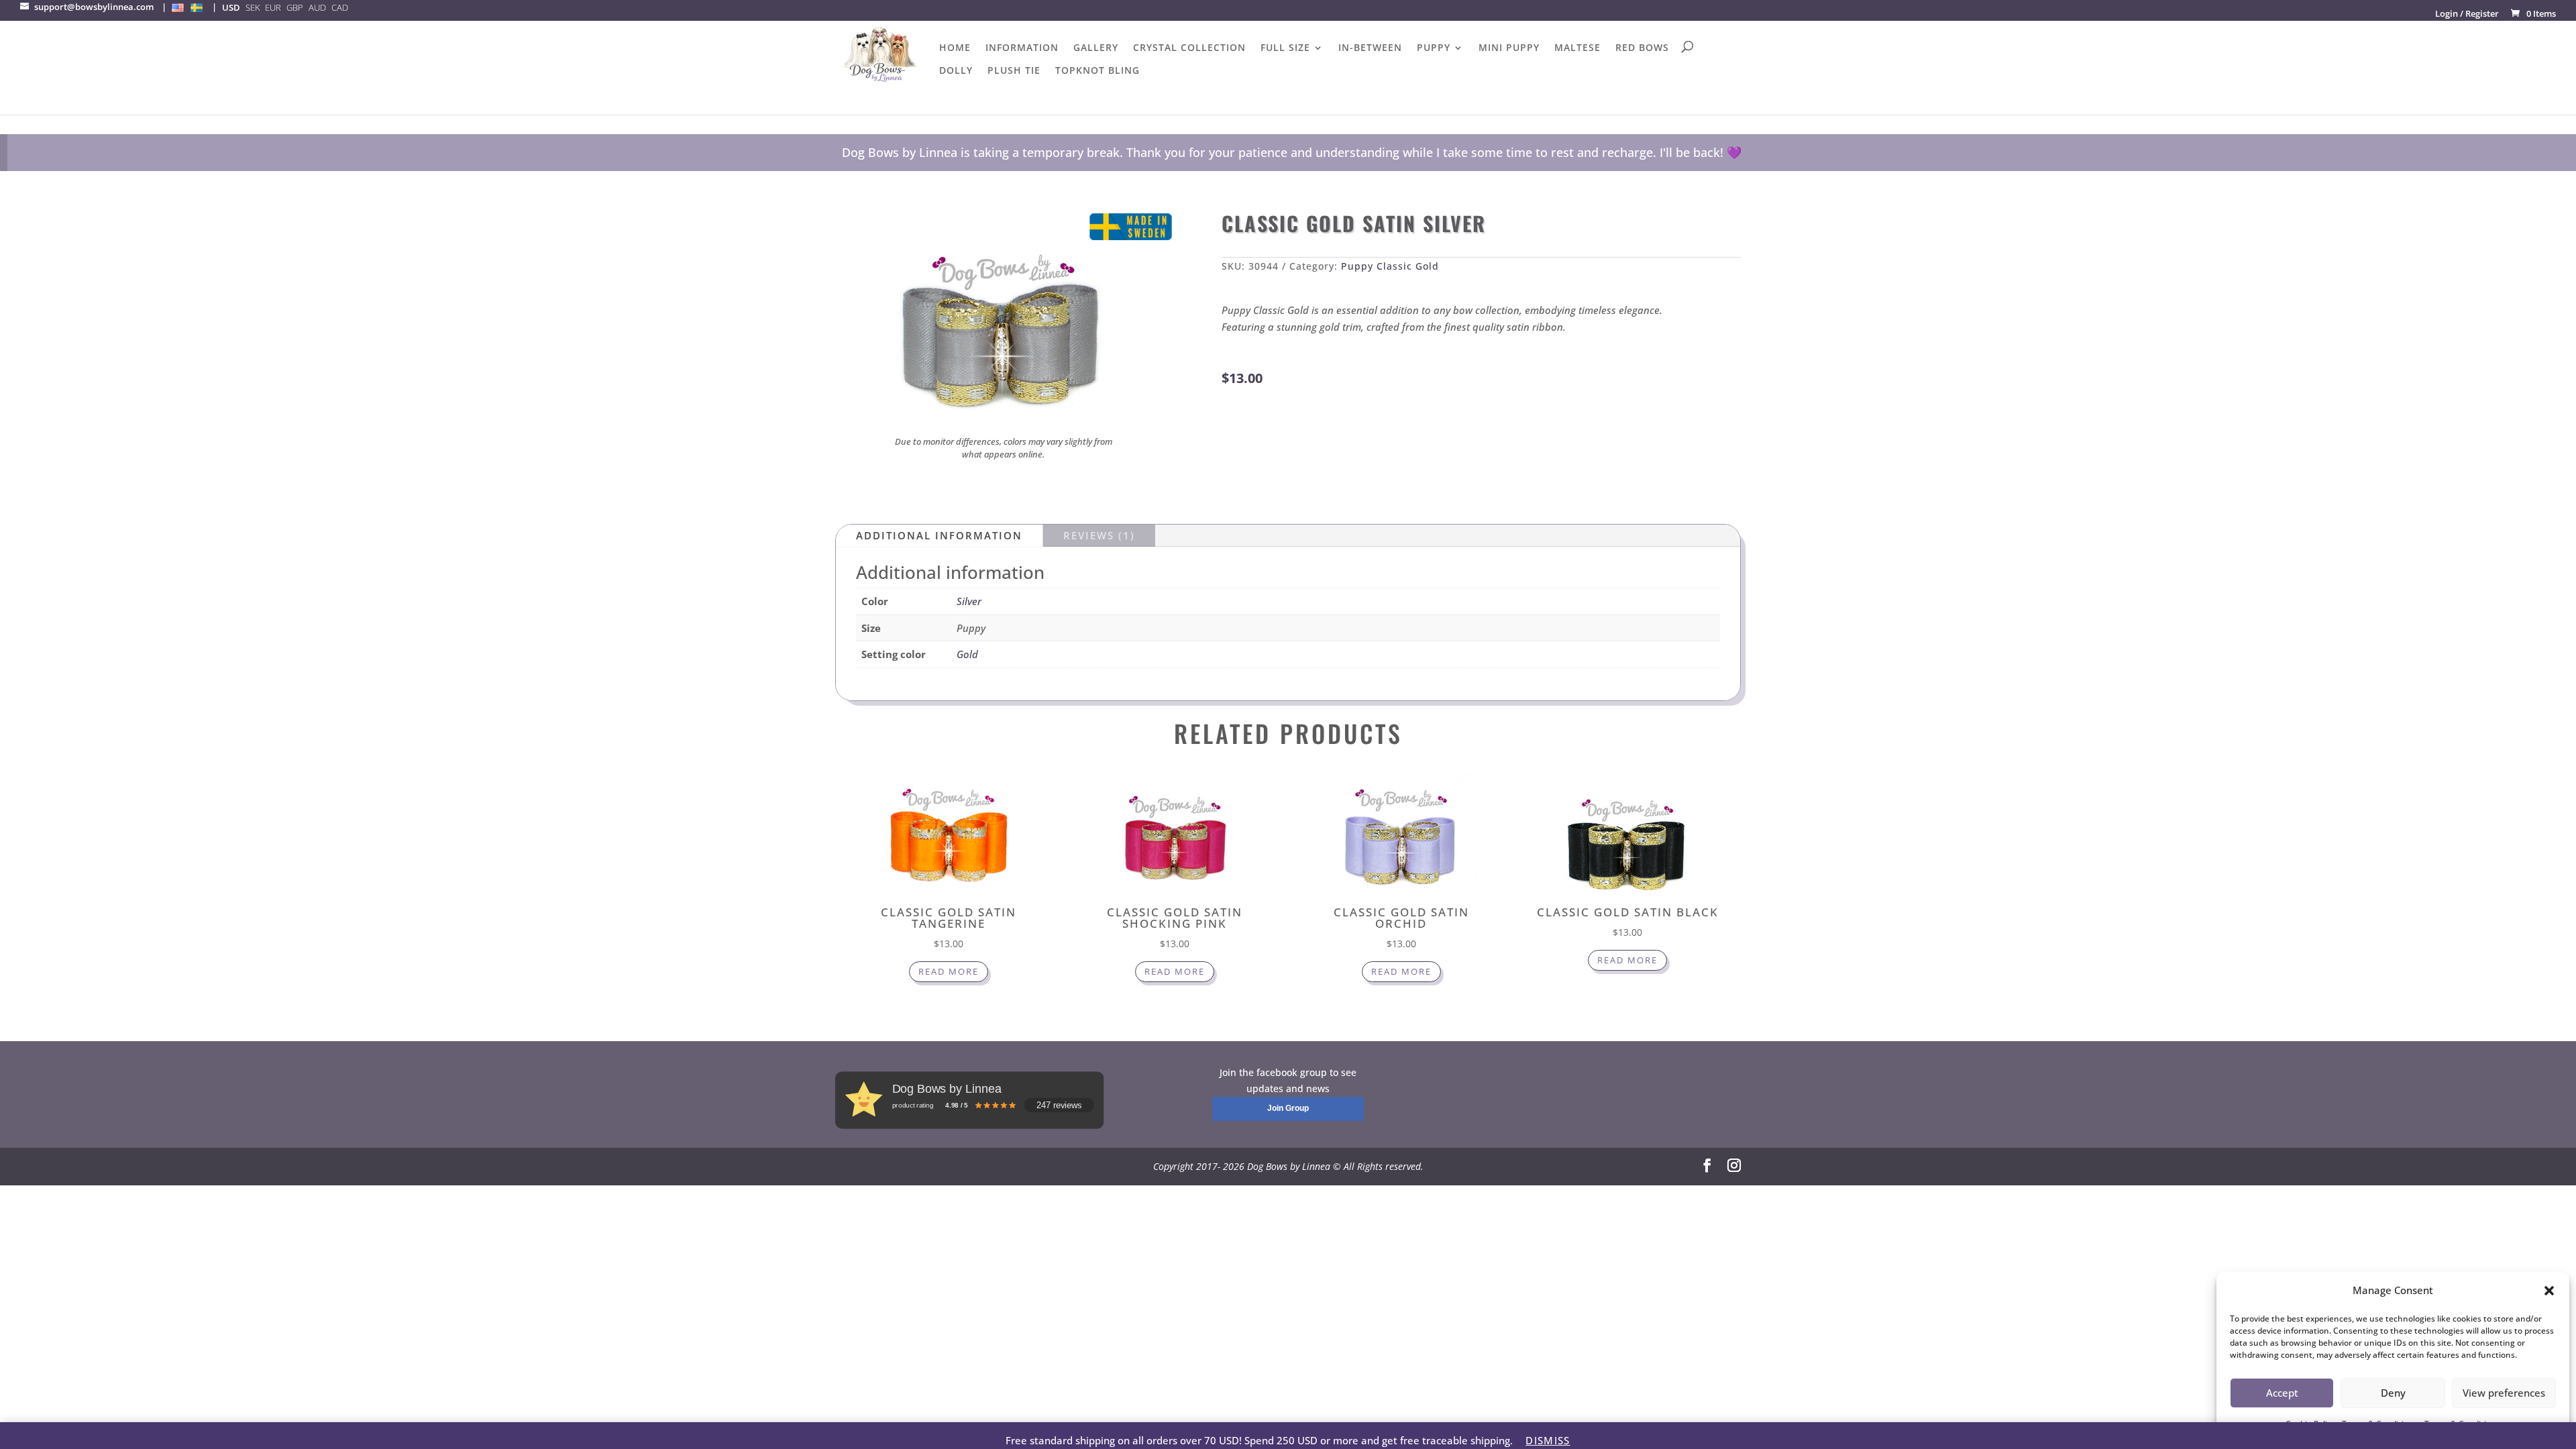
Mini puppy (1509, 48)
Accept (2282, 1393)
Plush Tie (1014, 71)
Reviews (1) (1099, 535)
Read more (949, 971)
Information (1022, 48)
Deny (2393, 1393)
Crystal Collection (1189, 48)
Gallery (1096, 48)
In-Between (1370, 48)
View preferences (2504, 1393)
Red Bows (1642, 48)
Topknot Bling (1097, 71)
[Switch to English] (178, 7)
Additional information (939, 535)
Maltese (1577, 48)
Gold (967, 654)
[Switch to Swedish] (197, 7)
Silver (969, 601)
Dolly (956, 71)
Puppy (1434, 48)
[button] (2549, 1291)
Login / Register (2467, 13)
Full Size (1285, 48)
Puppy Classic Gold (1390, 266)
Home (955, 48)
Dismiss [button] (1548, 1440)
